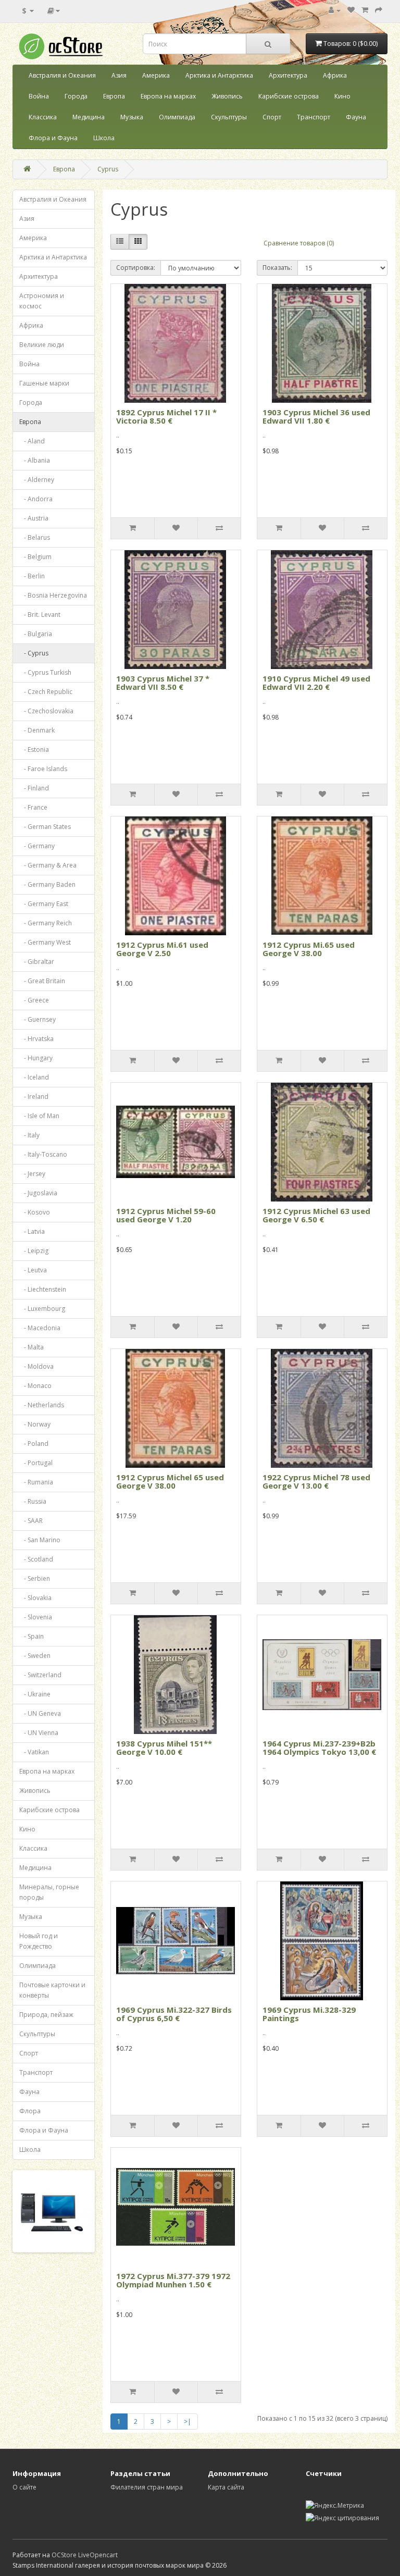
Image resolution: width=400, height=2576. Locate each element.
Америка (156, 75)
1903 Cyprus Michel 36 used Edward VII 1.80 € (316, 417)
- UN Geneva (40, 1713)
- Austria (34, 518)
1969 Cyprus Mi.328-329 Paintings (309, 2014)
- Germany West (45, 942)
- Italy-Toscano (43, 1154)
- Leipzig (34, 1251)
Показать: (277, 268)
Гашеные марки (44, 383)
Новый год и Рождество (39, 1941)
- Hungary (36, 1058)
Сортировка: (136, 268)
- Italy (29, 1135)
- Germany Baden (47, 884)
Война (39, 96)
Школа (104, 138)
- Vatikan (34, 1752)
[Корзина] (365, 10)
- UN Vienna (39, 1733)
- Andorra (36, 499)
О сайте (24, 2487)
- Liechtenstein (43, 1289)
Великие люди (42, 345)
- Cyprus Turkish (45, 672)
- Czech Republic (46, 692)
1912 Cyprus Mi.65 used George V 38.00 (309, 949)
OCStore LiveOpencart (85, 2555)
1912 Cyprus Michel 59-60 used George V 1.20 (166, 1215)
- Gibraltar (37, 962)
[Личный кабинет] (335, 10)
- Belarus (35, 537)
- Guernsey (37, 1019)
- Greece (34, 1000)
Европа (114, 96)
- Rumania (36, 1482)
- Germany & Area (48, 865)
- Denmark (37, 730)
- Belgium (35, 557)
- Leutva (33, 1270)
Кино (342, 96)
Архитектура (288, 75)
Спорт (272, 117)
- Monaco (35, 1386)
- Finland (34, 788)
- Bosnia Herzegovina (53, 595)
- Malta (32, 1347)
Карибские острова (289, 96)
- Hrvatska (36, 1039)
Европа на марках (168, 96)
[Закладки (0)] (351, 10)
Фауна (356, 117)
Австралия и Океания (62, 75)
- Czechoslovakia (46, 711)
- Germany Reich (46, 923)
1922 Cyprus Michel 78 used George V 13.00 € (316, 1482)
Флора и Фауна (53, 138)
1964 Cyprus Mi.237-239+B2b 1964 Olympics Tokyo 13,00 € (319, 1748)
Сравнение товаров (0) (299, 243)
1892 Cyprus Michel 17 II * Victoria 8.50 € (166, 417)
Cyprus (108, 169)
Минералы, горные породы (49, 1892)
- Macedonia (40, 1328)
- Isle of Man (39, 1116)
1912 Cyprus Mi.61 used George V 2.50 (162, 949)
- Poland (34, 1444)
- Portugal (36, 1463)
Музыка (132, 117)
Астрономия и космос (42, 301)
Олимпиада (177, 117)
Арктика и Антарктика (219, 75)
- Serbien (35, 1578)
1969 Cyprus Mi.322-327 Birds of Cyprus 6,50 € (174, 2014)
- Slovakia (35, 1598)
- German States (45, 827)
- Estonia (34, 750)
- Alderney (37, 480)
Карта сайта (226, 2487)
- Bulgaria (36, 634)
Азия (119, 75)
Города (76, 96)
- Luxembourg (42, 1309)
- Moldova (36, 1366)
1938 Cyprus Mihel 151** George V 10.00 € (164, 1748)
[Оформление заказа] (379, 10)
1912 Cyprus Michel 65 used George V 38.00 (170, 1482)
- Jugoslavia (38, 1193)
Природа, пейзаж (46, 2015)
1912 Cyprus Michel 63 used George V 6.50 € (316, 1215)
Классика (43, 117)
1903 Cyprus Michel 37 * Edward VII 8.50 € (163, 683)
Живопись (227, 96)
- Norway (35, 1424)
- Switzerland (40, 1675)
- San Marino (40, 1540)
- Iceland (34, 1077)
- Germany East (44, 904)
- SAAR (31, 1521)
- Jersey (32, 1174)
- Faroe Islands (43, 769)
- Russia (33, 1501)
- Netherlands (42, 1405)
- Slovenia (36, 1617)
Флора (30, 2111)
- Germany (37, 846)
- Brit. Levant (40, 615)
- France (33, 807)
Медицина (89, 117)
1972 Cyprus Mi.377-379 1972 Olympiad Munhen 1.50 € (173, 2280)
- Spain (32, 1636)
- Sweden (35, 1656)
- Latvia (32, 1231)
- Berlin (32, 576)
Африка (335, 75)
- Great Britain (42, 981)
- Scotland (36, 1559)
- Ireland (34, 1097)
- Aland (32, 441)
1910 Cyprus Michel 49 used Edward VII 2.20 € (316, 683)
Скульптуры (229, 117)
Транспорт (314, 117)
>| (187, 2422)
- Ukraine (35, 1694)
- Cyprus (34, 653)
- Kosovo (35, 1212)
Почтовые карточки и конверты (52, 1990)
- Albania (35, 460)
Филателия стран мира (147, 2487)
